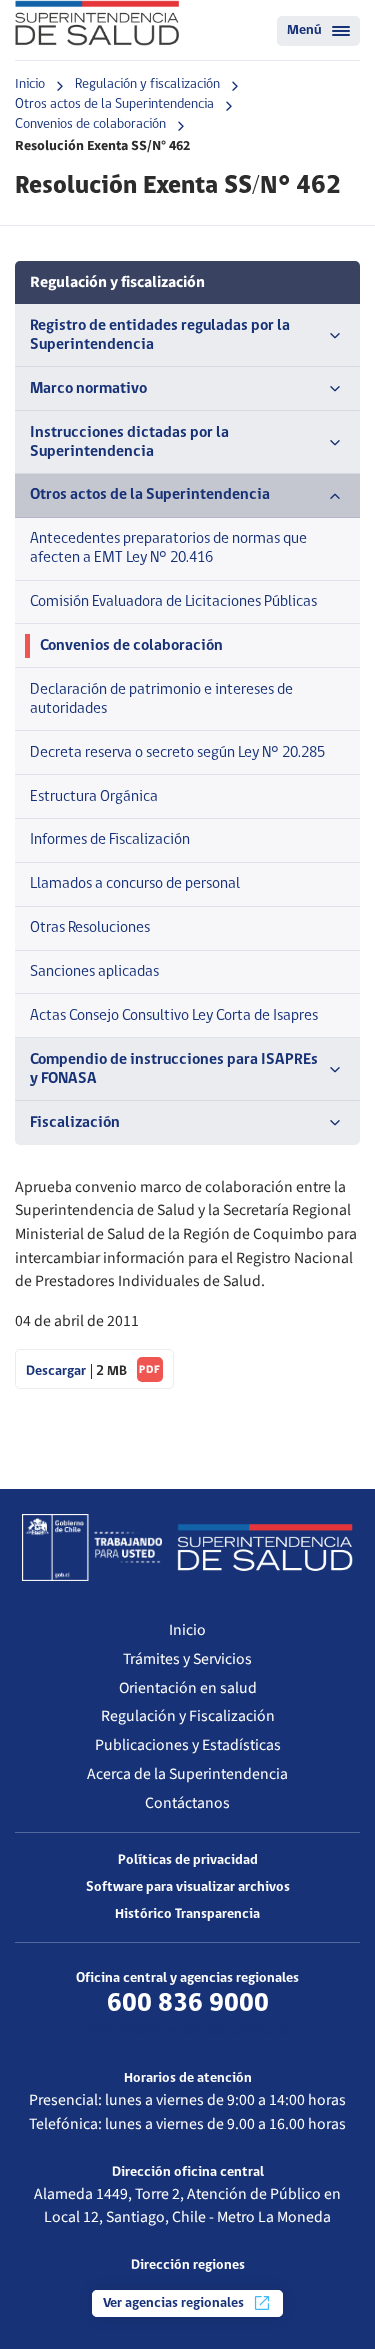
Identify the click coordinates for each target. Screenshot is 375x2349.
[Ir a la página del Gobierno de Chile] (92, 1547)
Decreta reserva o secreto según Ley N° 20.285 (177, 753)
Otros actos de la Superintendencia (114, 104)
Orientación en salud (188, 1688)
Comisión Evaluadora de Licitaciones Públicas (173, 602)
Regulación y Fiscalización (188, 1716)
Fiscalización (75, 1123)
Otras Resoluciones (90, 928)
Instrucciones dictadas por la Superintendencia (129, 442)
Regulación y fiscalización (147, 84)
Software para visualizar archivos (188, 1887)
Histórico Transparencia (187, 1914)
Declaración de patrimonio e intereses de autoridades (161, 699)
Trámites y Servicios (187, 1659)
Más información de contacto (187, 2031)
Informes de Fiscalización (110, 840)
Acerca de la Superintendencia (187, 1774)
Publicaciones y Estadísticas (188, 1745)
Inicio (30, 84)
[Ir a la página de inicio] (97, 23)
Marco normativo (88, 389)
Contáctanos (187, 1803)
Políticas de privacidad (188, 1860)
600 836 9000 (188, 2004)
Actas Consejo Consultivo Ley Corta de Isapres (174, 1016)
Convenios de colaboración (90, 124)
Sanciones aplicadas (94, 972)
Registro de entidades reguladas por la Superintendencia (160, 335)
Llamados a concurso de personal (135, 884)
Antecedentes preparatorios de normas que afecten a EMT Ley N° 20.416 (168, 548)
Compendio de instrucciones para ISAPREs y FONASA (174, 1069)
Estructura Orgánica (94, 797)
